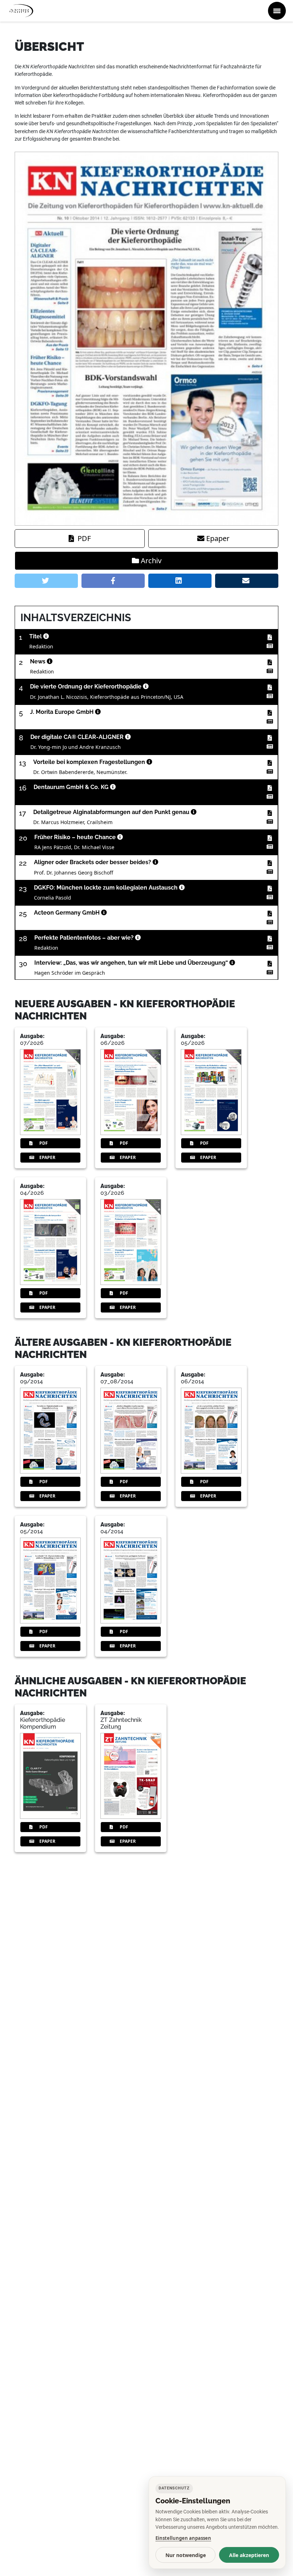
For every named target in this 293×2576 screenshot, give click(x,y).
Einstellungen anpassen (183, 2538)
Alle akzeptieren (249, 2555)
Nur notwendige (186, 2555)
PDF (84, 538)
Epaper (218, 538)
